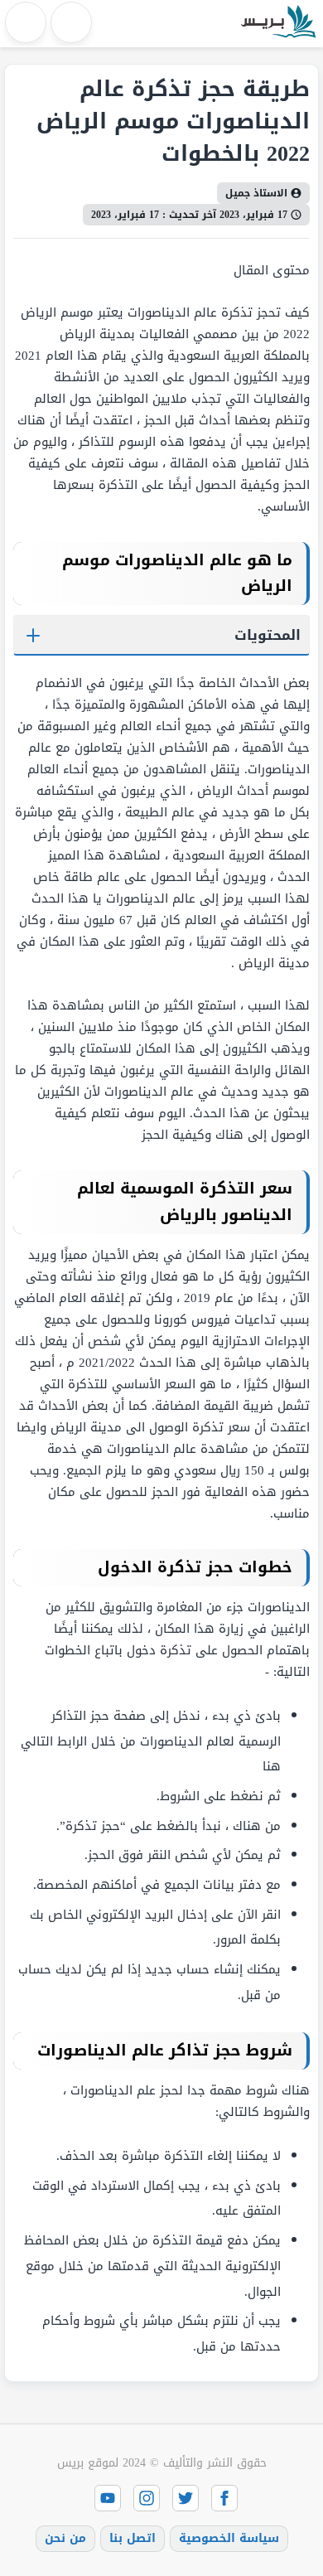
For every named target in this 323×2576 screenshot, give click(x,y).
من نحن (65, 2538)
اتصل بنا (133, 2538)
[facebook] (224, 2498)
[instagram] (147, 2498)
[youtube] (108, 2498)
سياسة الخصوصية (229, 2538)
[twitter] (186, 2498)
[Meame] (277, 24)
